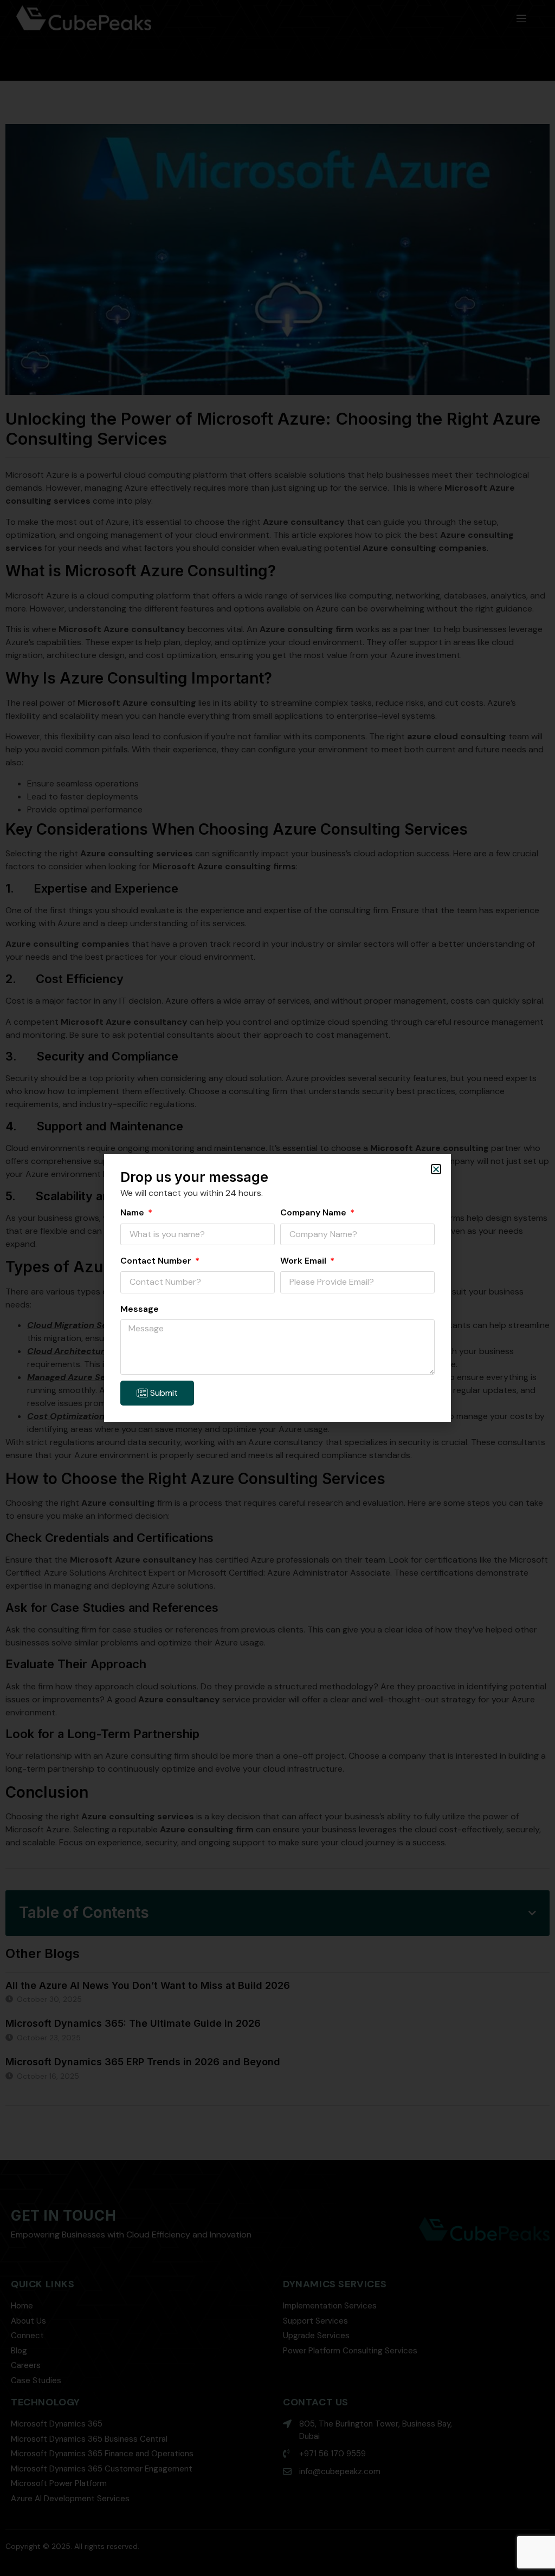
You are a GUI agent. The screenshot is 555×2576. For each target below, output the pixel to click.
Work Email (304, 1261)
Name (133, 1212)
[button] (436, 1169)
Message (140, 1309)
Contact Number (157, 1261)
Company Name (314, 1212)
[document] (277, 1288)
